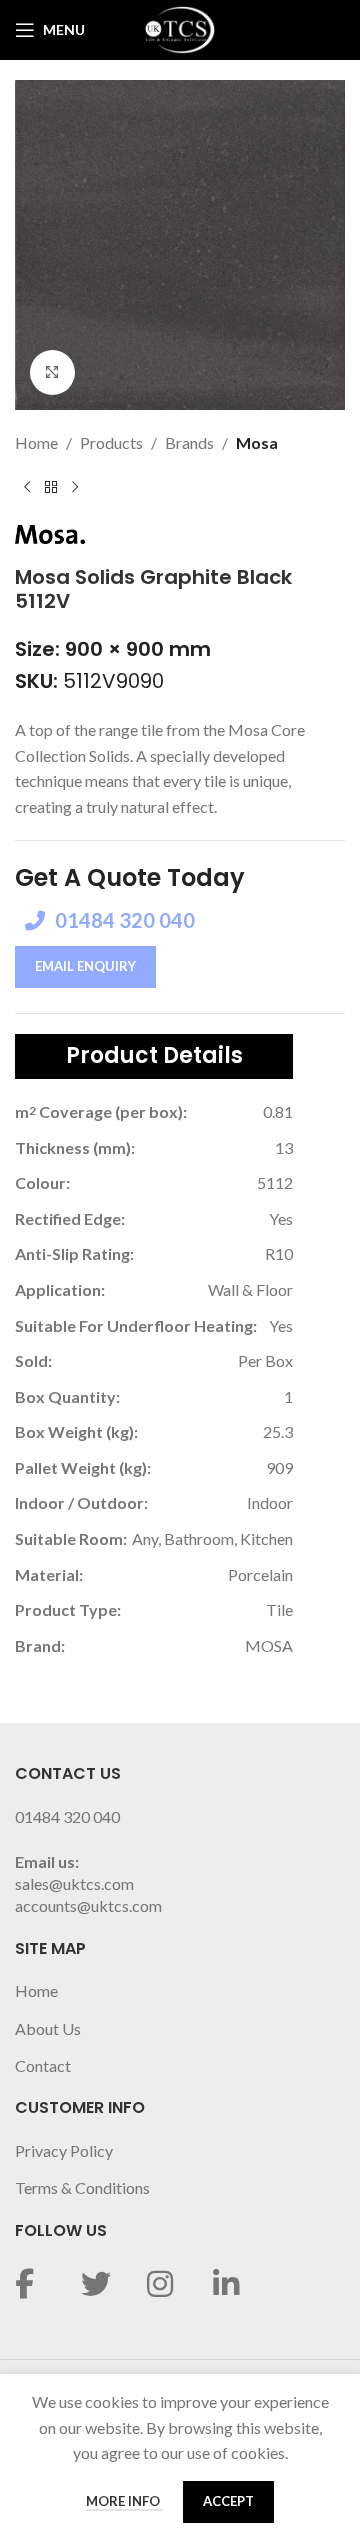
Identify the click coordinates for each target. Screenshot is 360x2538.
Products (111, 442)
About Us (48, 2028)
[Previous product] (27, 488)
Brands (189, 442)
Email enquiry (85, 966)
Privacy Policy (64, 2150)
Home (36, 442)
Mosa (257, 442)
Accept (228, 2501)
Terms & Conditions (82, 2187)
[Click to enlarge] (52, 372)
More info (124, 2501)
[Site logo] (180, 27)
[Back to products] (51, 488)
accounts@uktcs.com (88, 1905)
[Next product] (75, 488)
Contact (43, 2065)
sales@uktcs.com (74, 1883)
